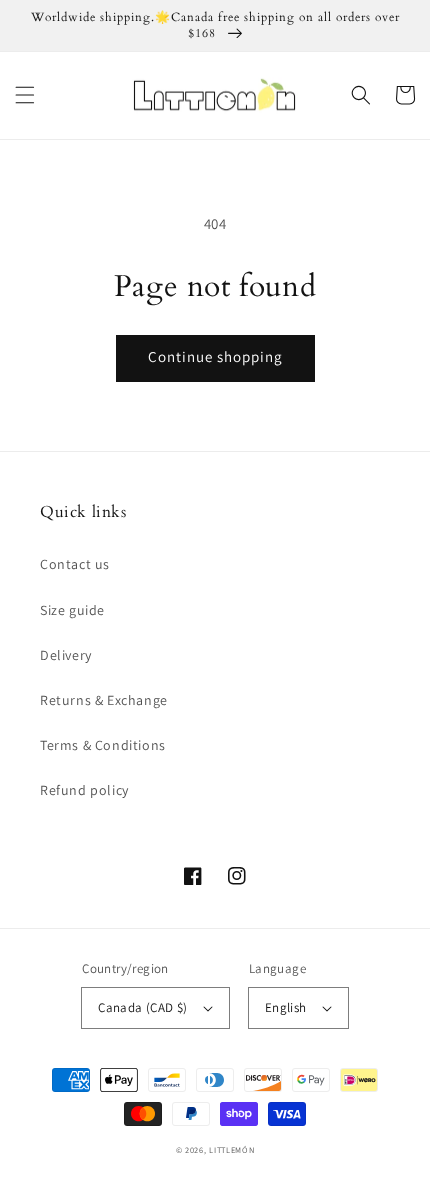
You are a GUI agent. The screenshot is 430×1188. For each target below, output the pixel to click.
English (286, 1007)
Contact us (75, 564)
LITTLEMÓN (231, 1149)
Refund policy (84, 790)
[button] (25, 95)
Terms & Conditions (103, 745)
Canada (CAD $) (143, 1007)
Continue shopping (215, 356)
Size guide (72, 610)
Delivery (66, 655)
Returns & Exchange (104, 700)
